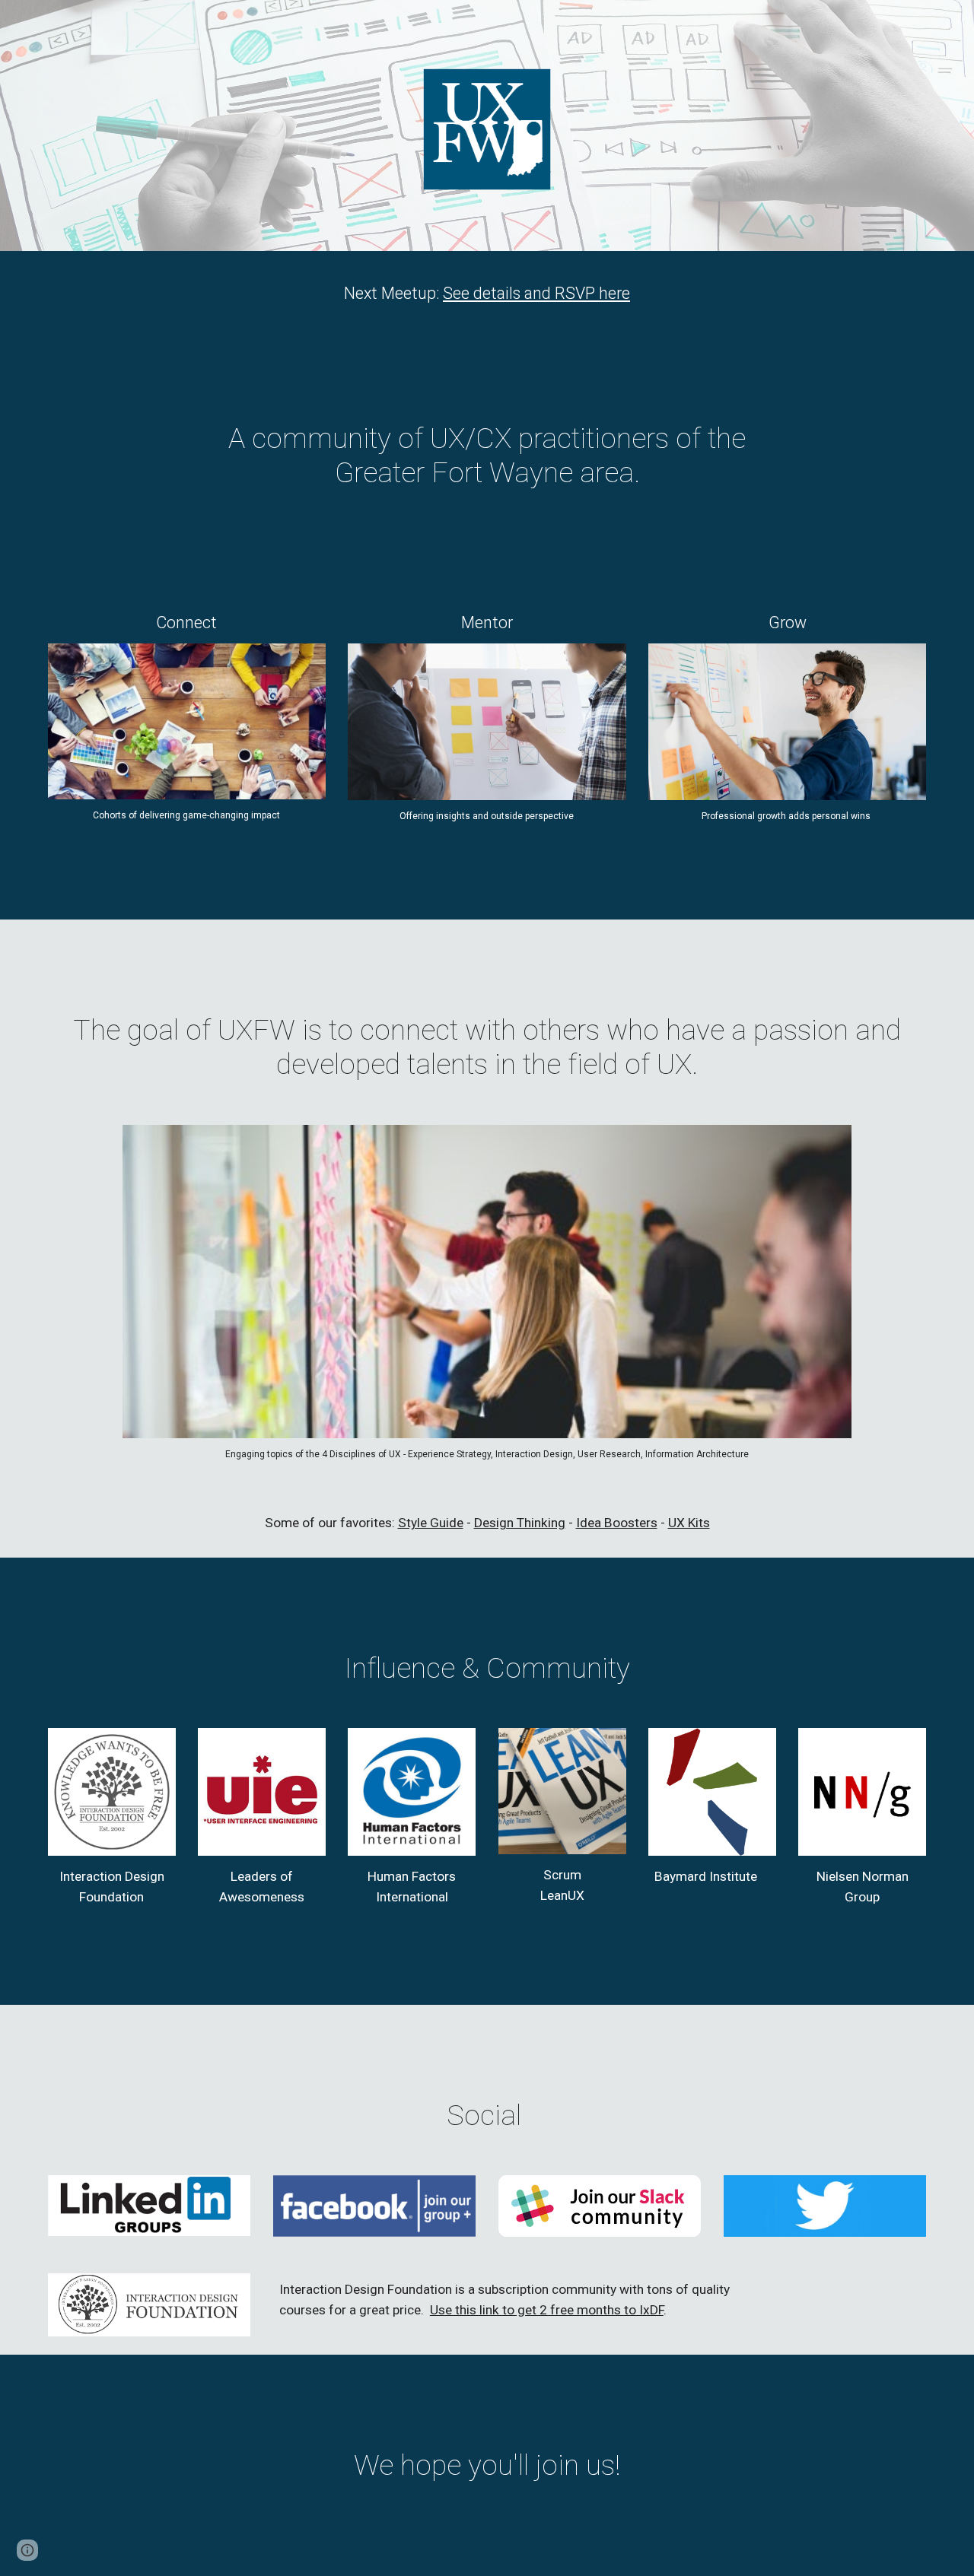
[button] (27, 2550)
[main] (487, 293)
